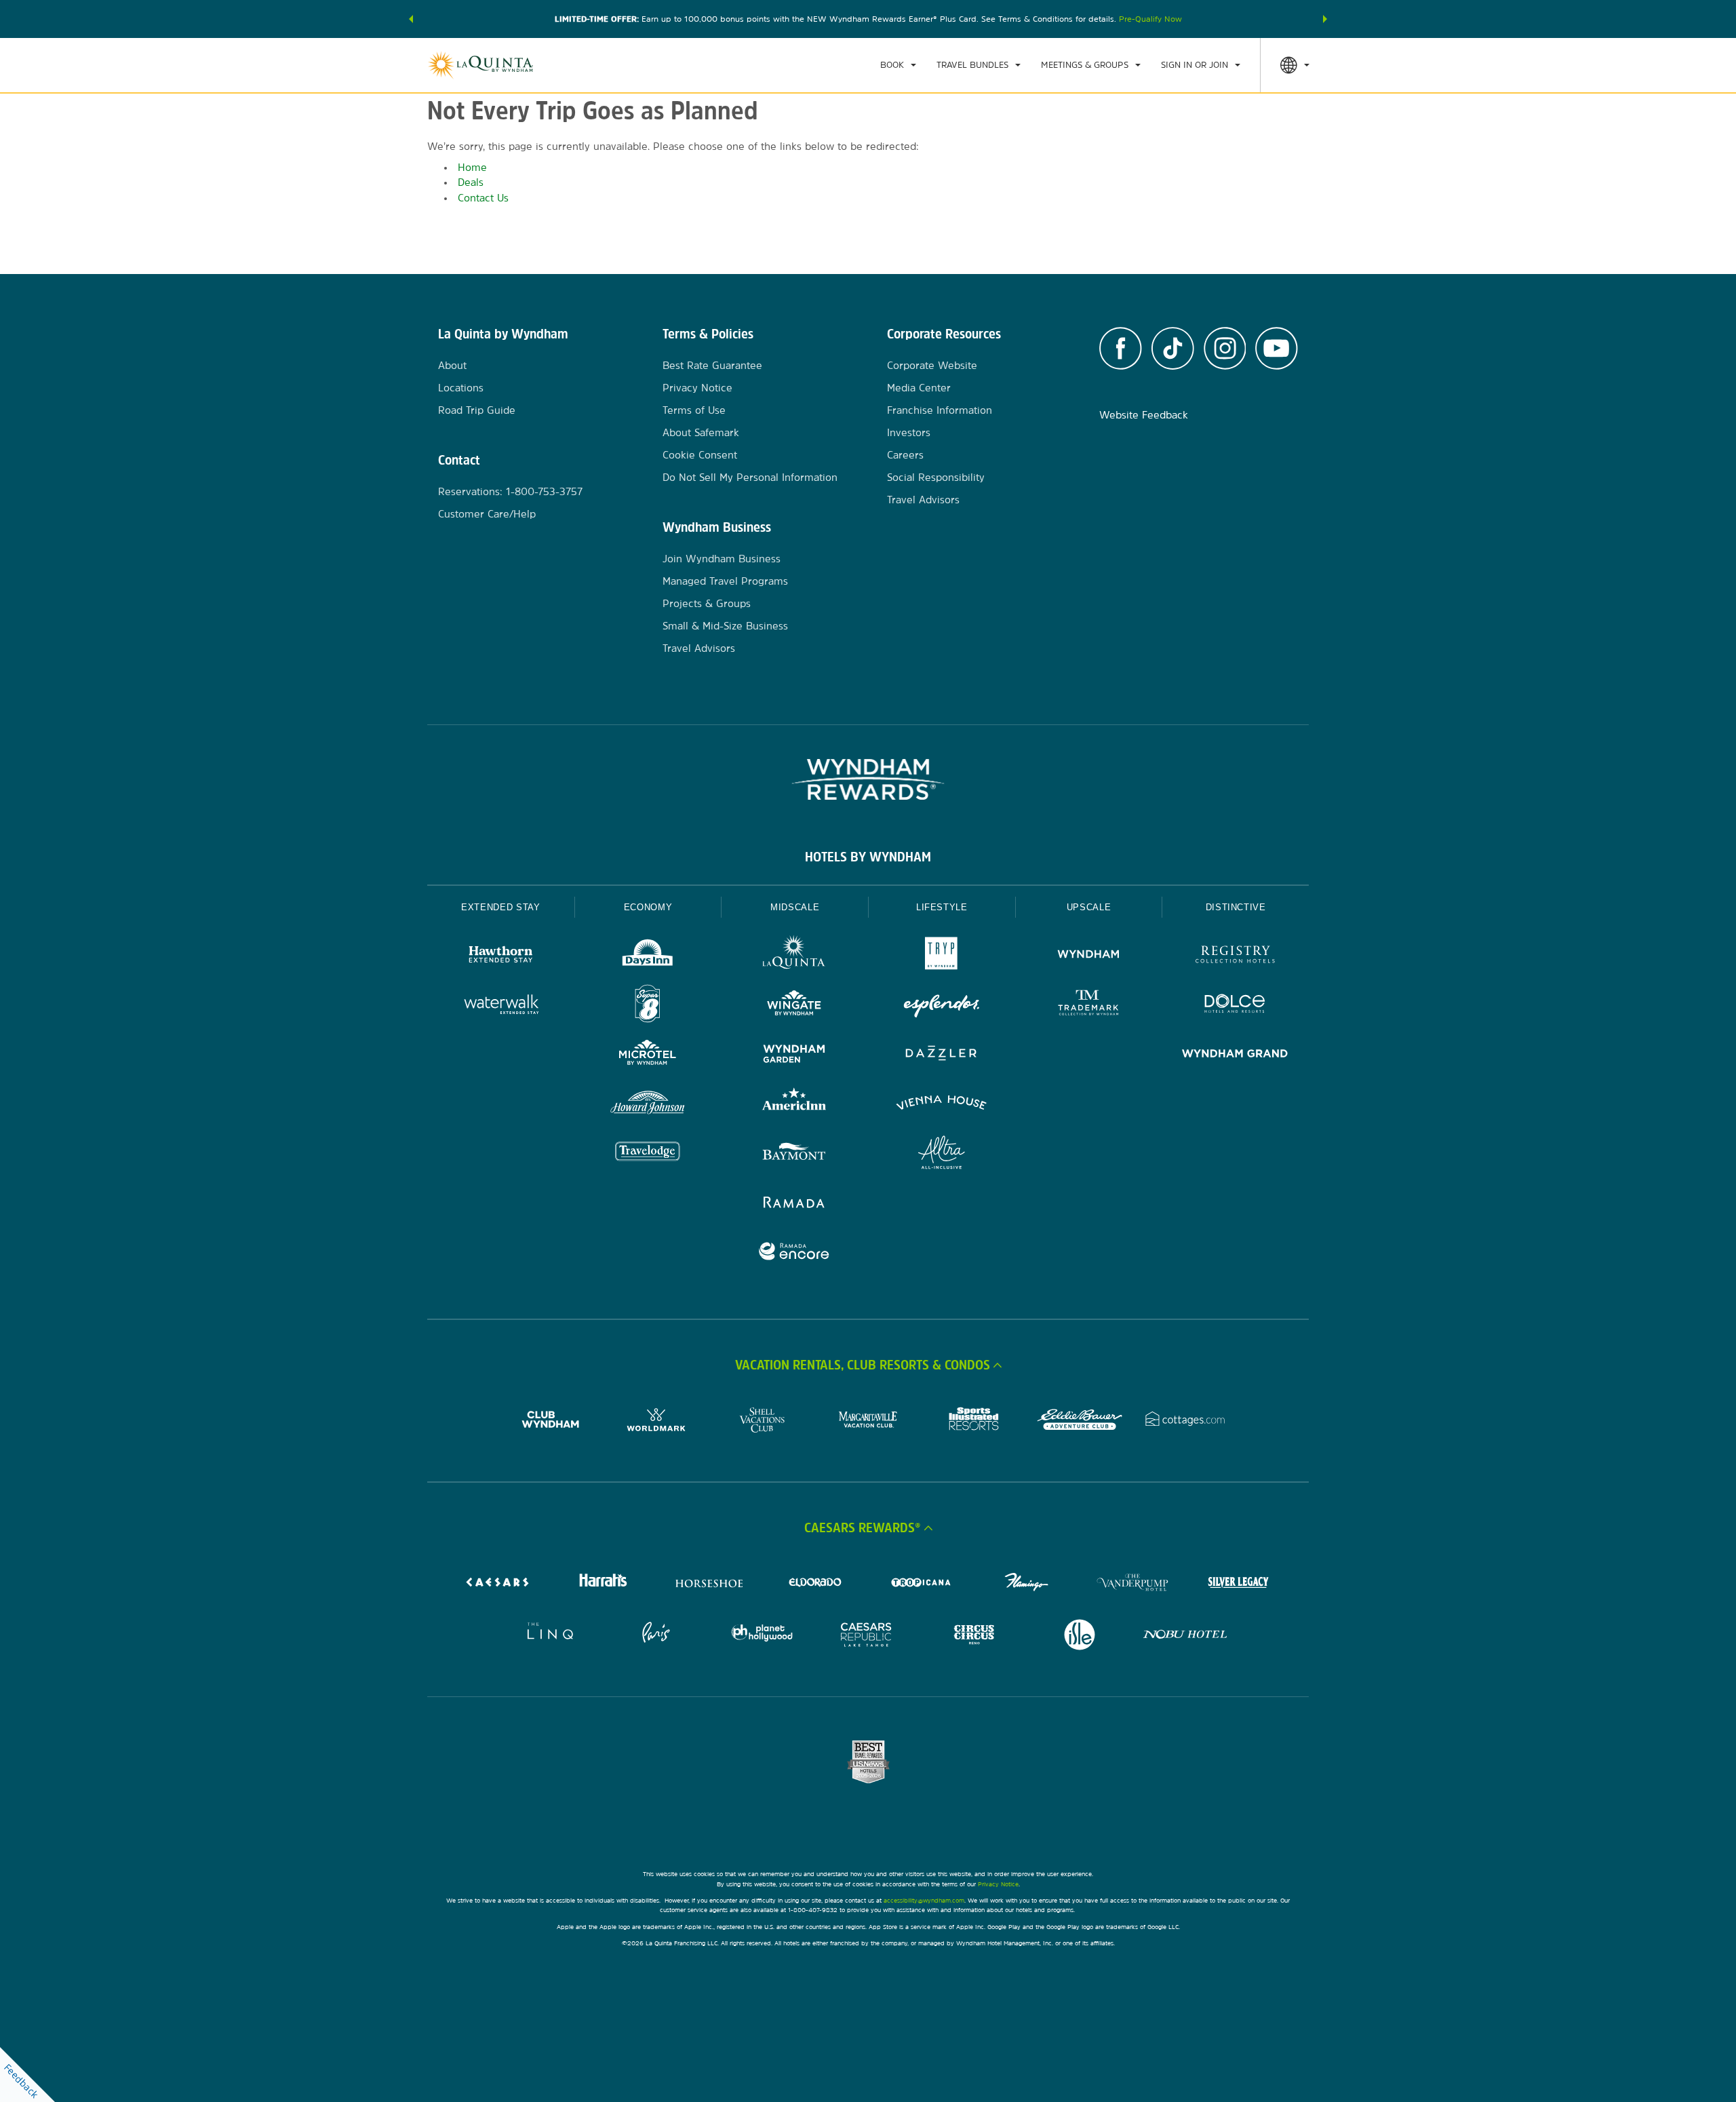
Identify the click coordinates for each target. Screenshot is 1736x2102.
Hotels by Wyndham (868, 857)
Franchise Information (940, 410)
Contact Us (483, 198)
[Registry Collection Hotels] (1235, 956)
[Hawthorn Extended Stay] (501, 956)
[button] (411, 19)
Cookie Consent (700, 455)
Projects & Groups (707, 603)
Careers (905, 455)
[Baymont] (794, 1154)
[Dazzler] (942, 1055)
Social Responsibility (936, 477)
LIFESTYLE (942, 907)
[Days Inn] (648, 956)
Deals (471, 182)
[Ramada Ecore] (794, 1253)
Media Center (919, 388)
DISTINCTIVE (1236, 907)
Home (472, 167)
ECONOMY (648, 907)
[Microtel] (648, 1055)
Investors (909, 432)
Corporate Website (932, 365)
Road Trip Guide (477, 410)
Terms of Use (694, 410)
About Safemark (701, 432)
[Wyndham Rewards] (868, 779)
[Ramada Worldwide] (794, 1204)
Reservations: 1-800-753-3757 (510, 491)
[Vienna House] (942, 1105)
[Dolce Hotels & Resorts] (1235, 1006)
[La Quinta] (794, 956)
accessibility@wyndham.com (924, 1900)
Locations (461, 388)
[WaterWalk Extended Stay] (501, 1006)
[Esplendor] (942, 1006)
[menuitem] (898, 65)
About (452, 365)
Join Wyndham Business (722, 559)
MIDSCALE (795, 907)
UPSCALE (1089, 907)
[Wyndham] (1089, 956)
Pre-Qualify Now (1150, 19)
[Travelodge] (648, 1154)
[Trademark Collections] (1089, 1006)
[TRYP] (942, 956)
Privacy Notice (697, 388)
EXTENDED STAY (500, 907)
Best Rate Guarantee (712, 365)
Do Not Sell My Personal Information (750, 477)
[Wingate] (794, 1006)
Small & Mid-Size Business (725, 626)
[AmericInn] (794, 1105)
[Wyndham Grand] (1235, 1055)
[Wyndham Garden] (794, 1055)
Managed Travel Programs (725, 581)
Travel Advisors (699, 648)
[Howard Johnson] (648, 1105)
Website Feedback (1144, 415)
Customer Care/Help (487, 514)
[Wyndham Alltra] (942, 1154)
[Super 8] (648, 1006)
